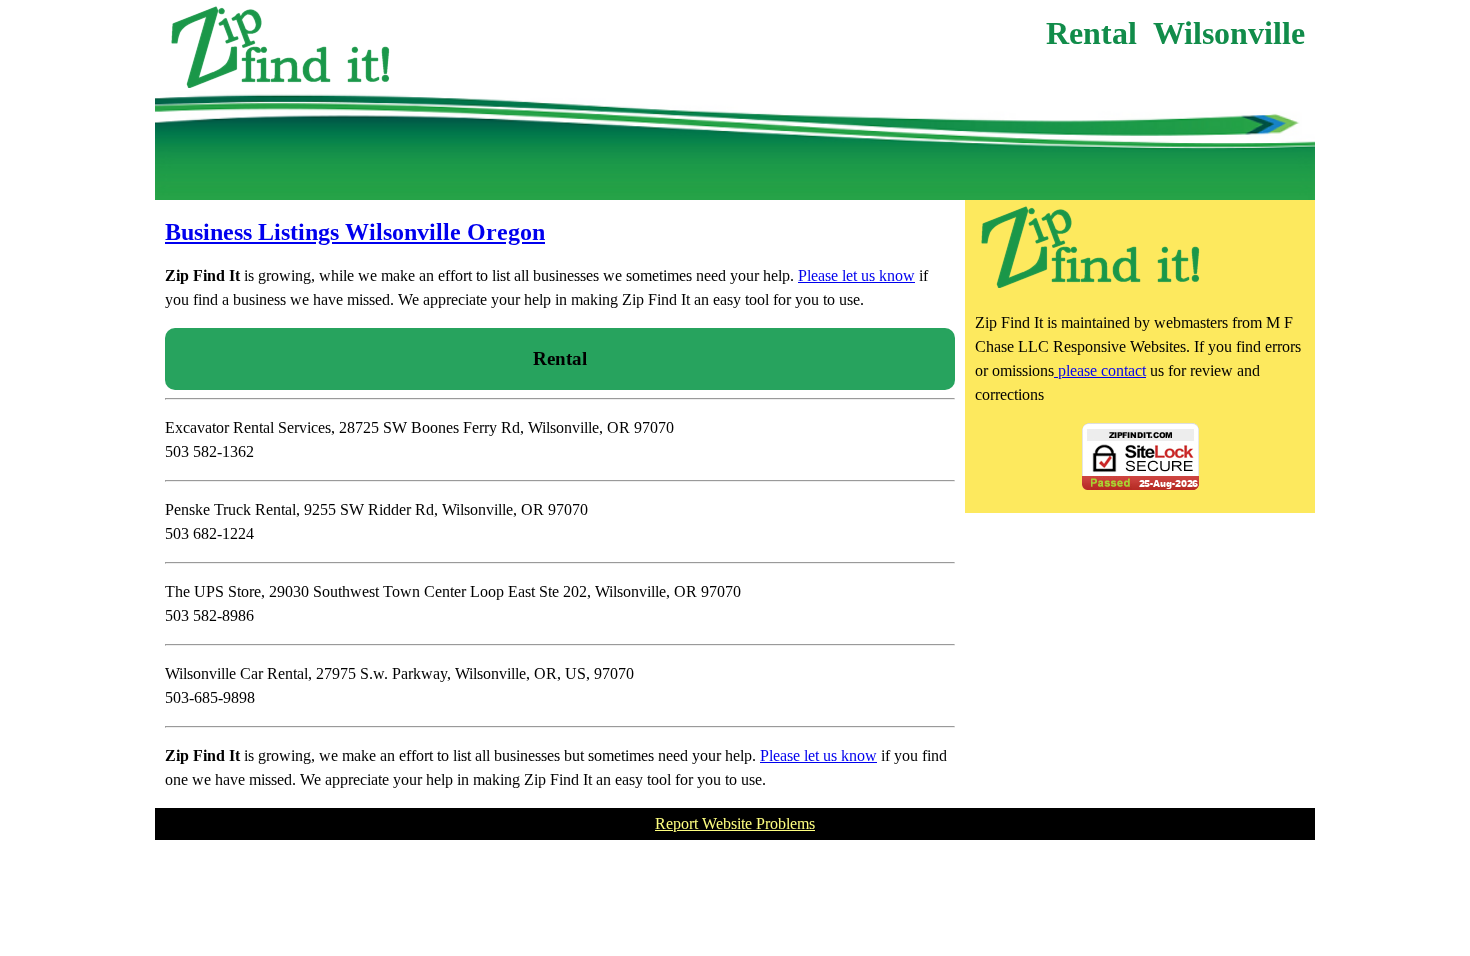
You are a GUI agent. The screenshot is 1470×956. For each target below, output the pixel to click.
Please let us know (856, 275)
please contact (1100, 370)
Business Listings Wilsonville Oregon (355, 232)
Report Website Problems (735, 823)
